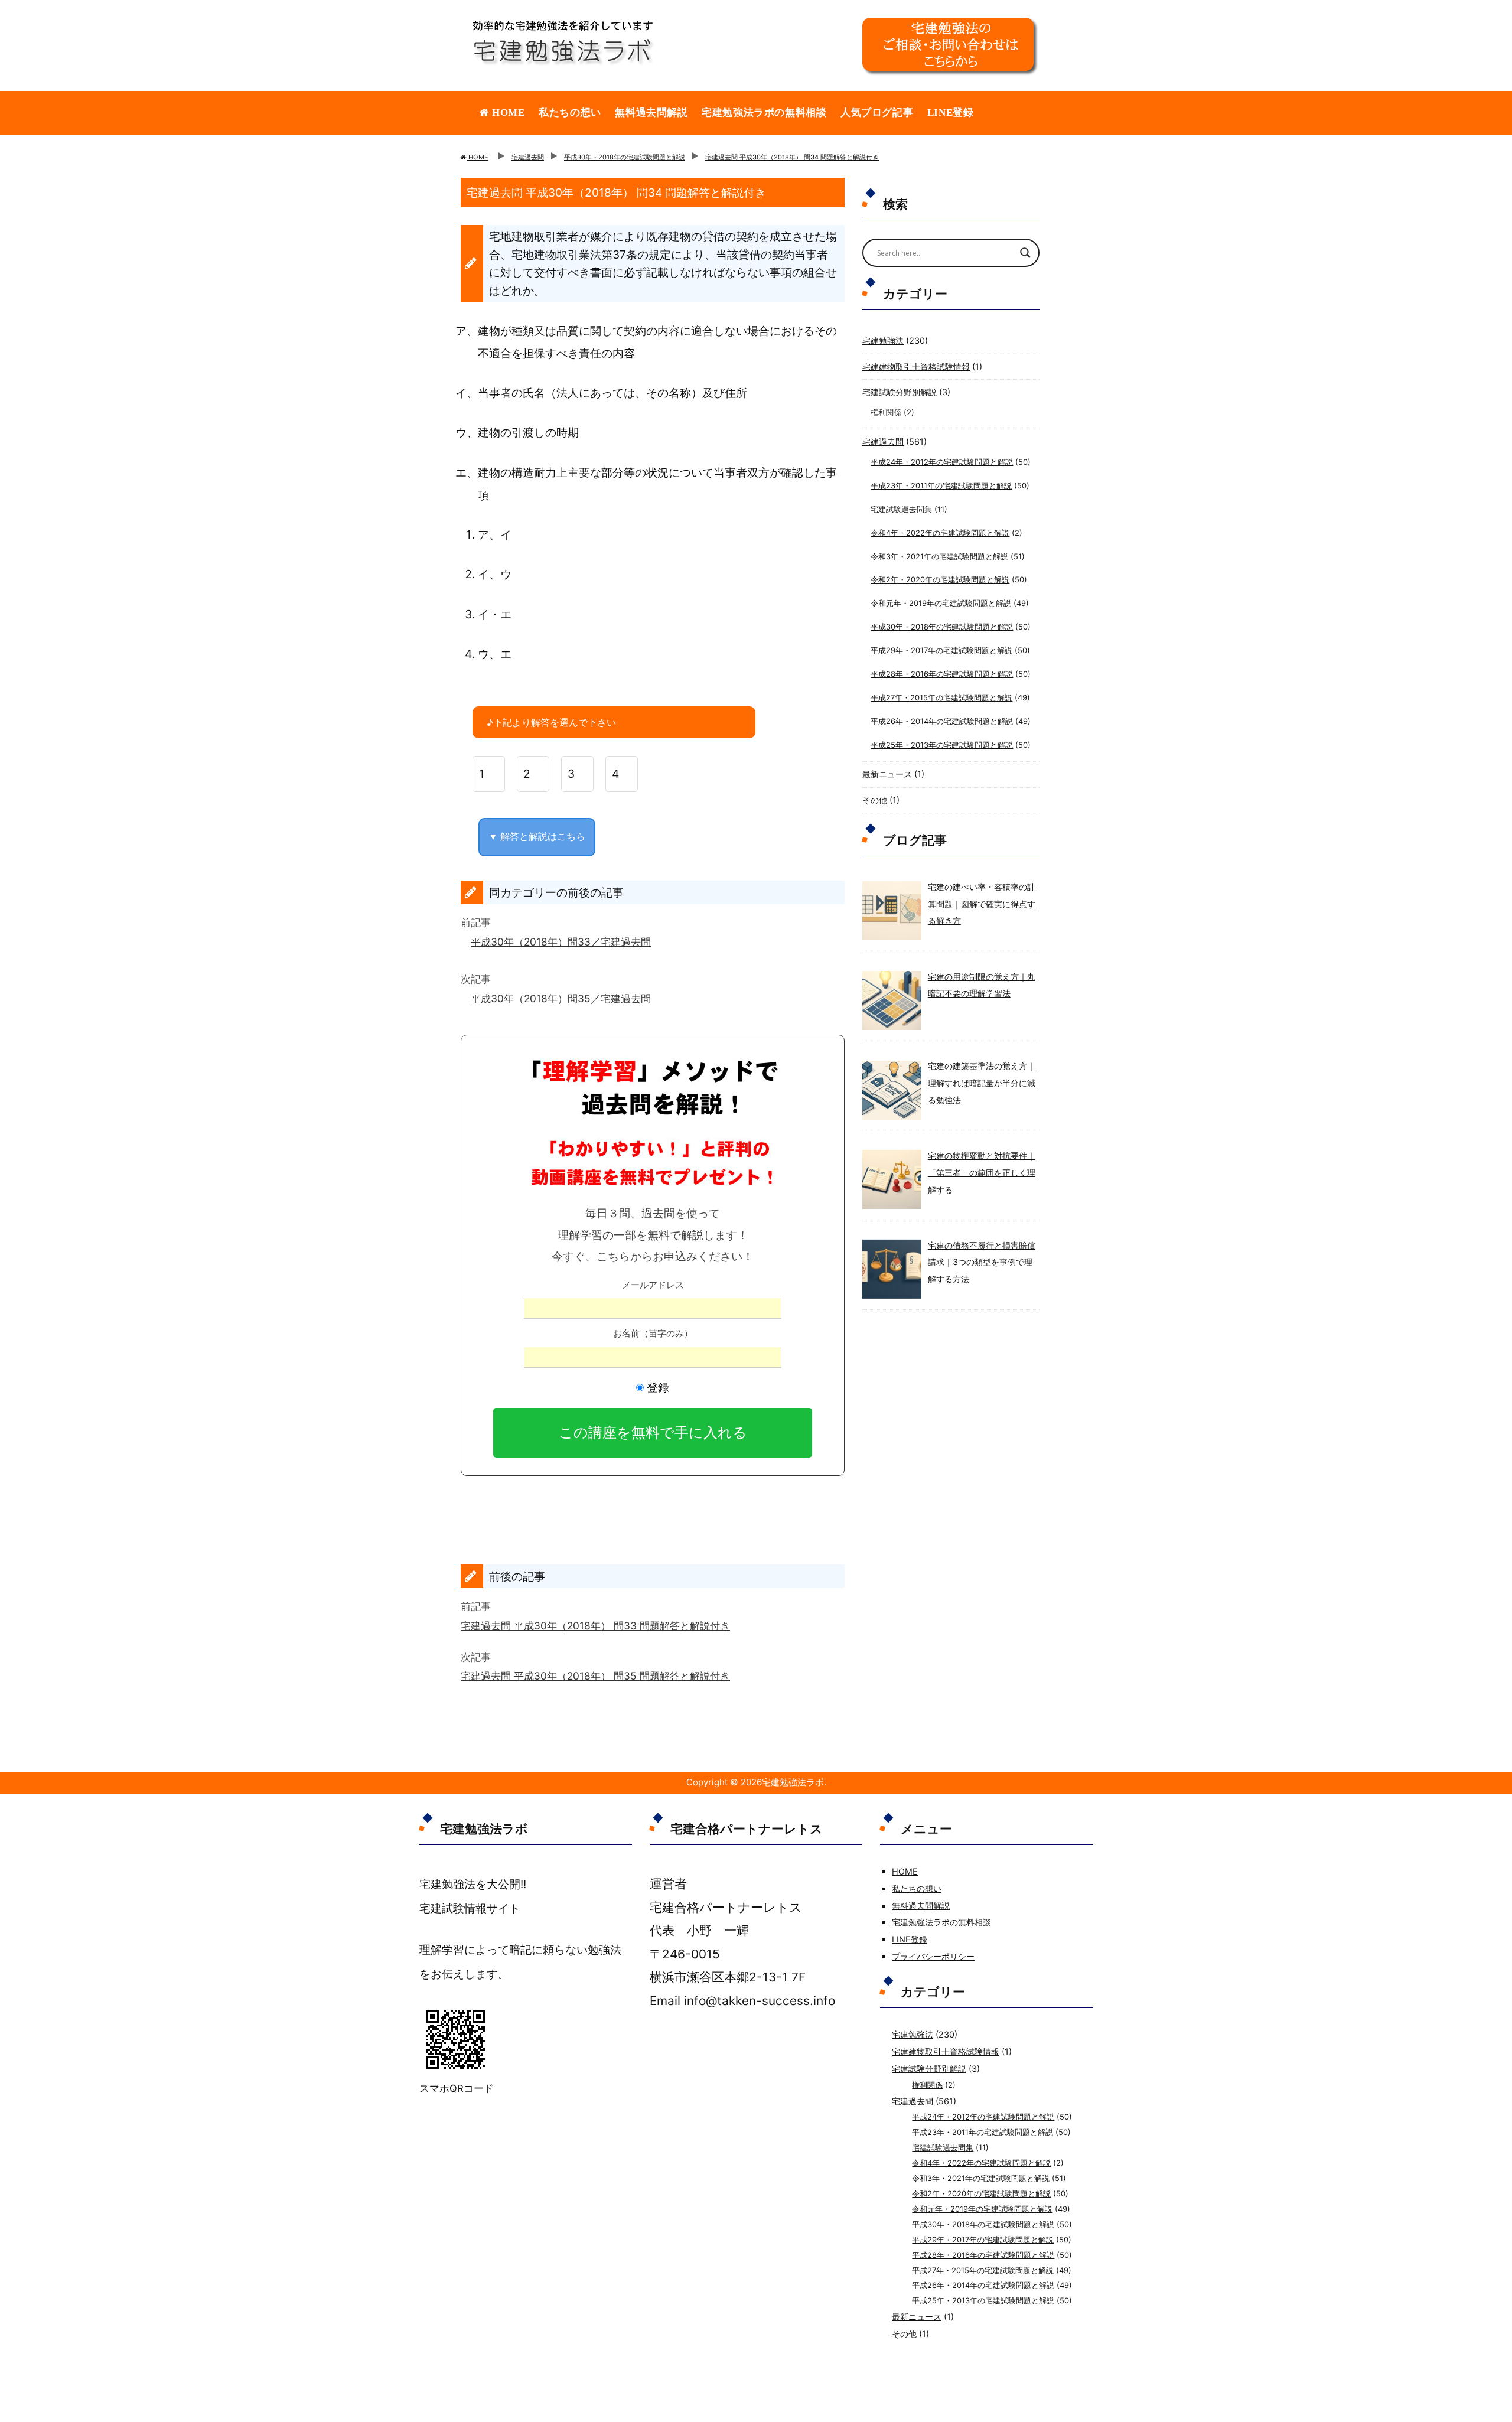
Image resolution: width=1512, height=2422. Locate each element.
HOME (507, 113)
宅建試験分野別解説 (900, 392)
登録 (656, 1387)
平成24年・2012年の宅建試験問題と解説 (942, 462)
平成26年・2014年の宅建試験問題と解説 (942, 721)
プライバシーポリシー (933, 1956)
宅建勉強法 (883, 340)
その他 (875, 800)
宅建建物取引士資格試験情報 (916, 366)
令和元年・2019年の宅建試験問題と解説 (941, 603)
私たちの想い (570, 113)
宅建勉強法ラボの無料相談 (764, 113)
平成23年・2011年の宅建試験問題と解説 (941, 485)
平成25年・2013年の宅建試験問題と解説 (942, 745)
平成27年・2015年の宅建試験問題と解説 (941, 697)
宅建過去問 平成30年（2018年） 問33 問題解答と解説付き (595, 1626)
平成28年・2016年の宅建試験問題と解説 (942, 674)
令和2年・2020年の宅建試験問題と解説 (940, 579)
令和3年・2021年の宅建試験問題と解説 (939, 556)
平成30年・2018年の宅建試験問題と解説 (942, 627)
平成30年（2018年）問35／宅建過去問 (561, 998)
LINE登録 (951, 113)
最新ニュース (887, 774)
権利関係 (886, 412)
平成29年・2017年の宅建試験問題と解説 (941, 650)
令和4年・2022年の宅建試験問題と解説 (940, 533)
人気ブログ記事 (877, 113)
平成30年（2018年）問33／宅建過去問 (561, 942)
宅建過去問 (883, 441)
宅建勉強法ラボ (793, 1782)
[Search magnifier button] (1025, 253)
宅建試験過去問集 (901, 509)
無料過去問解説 (651, 113)
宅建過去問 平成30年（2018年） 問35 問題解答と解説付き (595, 1676)
